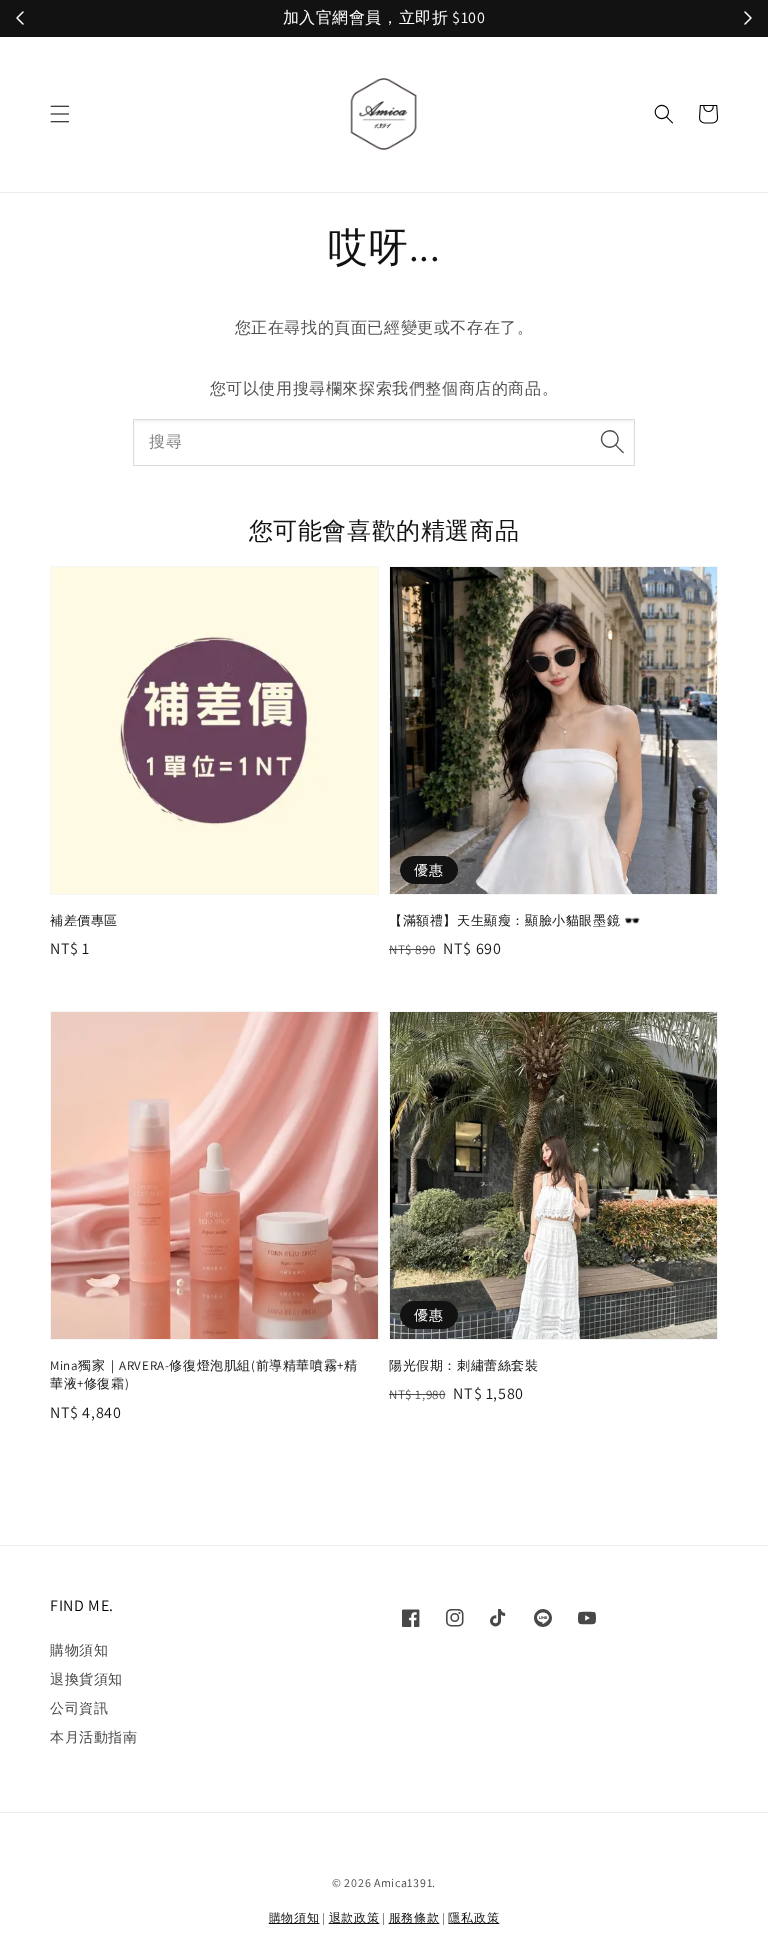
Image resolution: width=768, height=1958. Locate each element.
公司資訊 (79, 1708)
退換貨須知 (86, 1679)
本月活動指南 (94, 1737)
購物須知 (79, 1650)
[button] (60, 114)
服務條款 (414, 1917)
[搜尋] (612, 442)
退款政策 (354, 1917)
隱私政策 (473, 1917)
